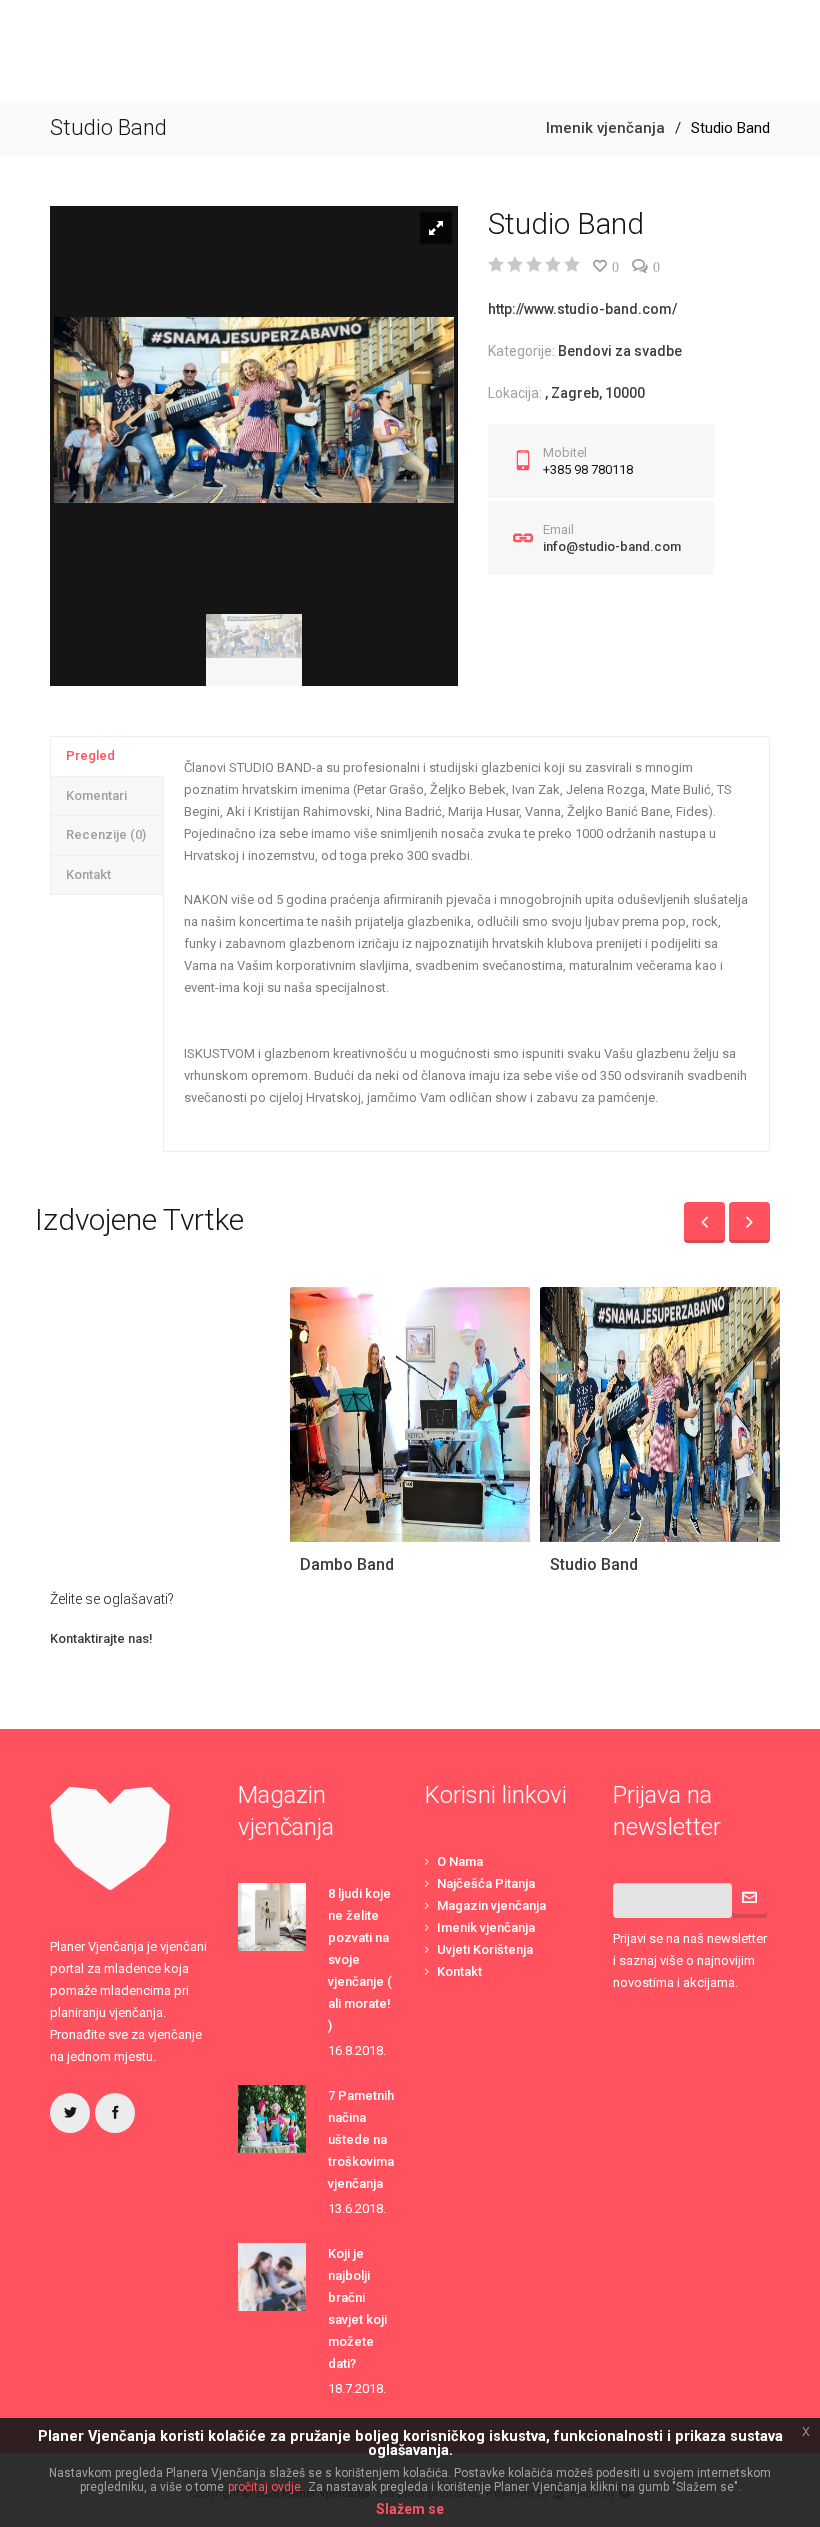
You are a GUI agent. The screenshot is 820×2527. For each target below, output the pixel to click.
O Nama (460, 1861)
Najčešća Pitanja (486, 1883)
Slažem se (410, 2509)
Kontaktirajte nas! (101, 1638)
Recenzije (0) (106, 834)
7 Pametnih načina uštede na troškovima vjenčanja (361, 2139)
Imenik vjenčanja (605, 128)
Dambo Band (347, 1564)
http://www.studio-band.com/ (582, 309)
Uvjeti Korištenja (485, 1949)
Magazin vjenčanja (491, 1905)
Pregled (90, 755)
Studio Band (594, 1564)
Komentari (96, 795)
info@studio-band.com (612, 546)
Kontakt (88, 874)
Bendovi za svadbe (620, 351)
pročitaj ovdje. (266, 2487)
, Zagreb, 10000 (595, 393)
